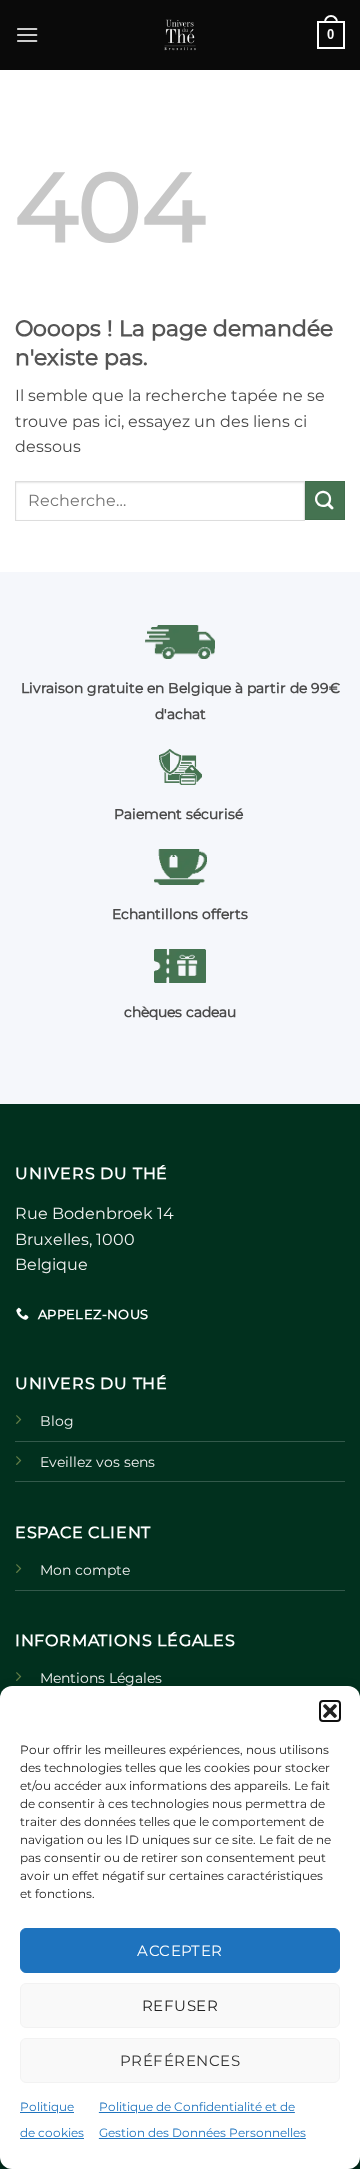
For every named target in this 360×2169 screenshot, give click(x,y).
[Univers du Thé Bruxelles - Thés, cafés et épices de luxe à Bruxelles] (180, 35)
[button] (330, 1711)
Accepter (180, 1950)
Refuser (180, 2005)
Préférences (180, 2060)
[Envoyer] (325, 500)
